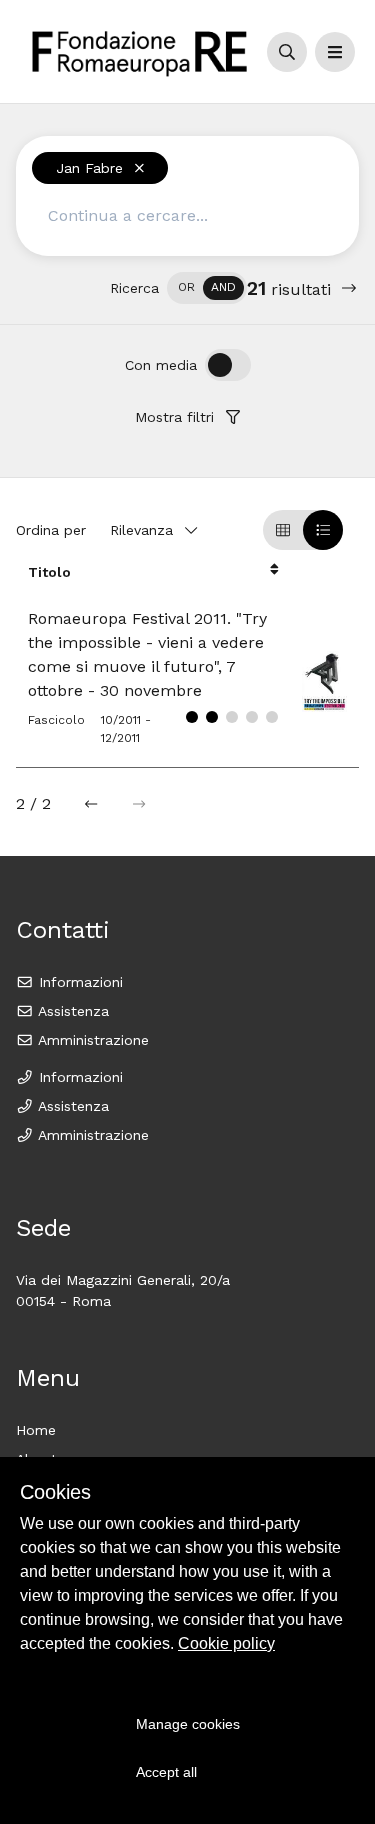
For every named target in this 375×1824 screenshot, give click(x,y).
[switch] (207, 288)
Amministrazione (91, 1040)
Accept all (166, 1772)
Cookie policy (226, 1643)
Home (36, 1430)
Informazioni (78, 982)
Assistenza (71, 1011)
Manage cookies (188, 1724)
